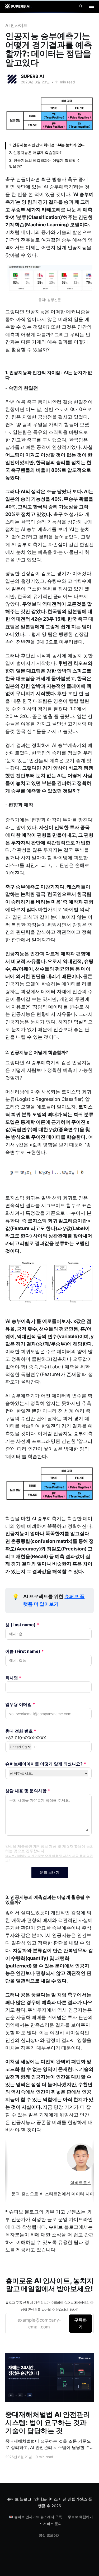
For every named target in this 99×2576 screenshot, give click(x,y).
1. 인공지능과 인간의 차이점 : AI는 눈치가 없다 (47, 145)
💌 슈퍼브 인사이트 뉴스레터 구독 (36, 2517)
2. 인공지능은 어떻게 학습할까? (35, 152)
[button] (91, 6)
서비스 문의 (52, 2524)
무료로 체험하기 (80, 2517)
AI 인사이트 (16, 25)
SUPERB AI (32, 76)
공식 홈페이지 (50, 2535)
